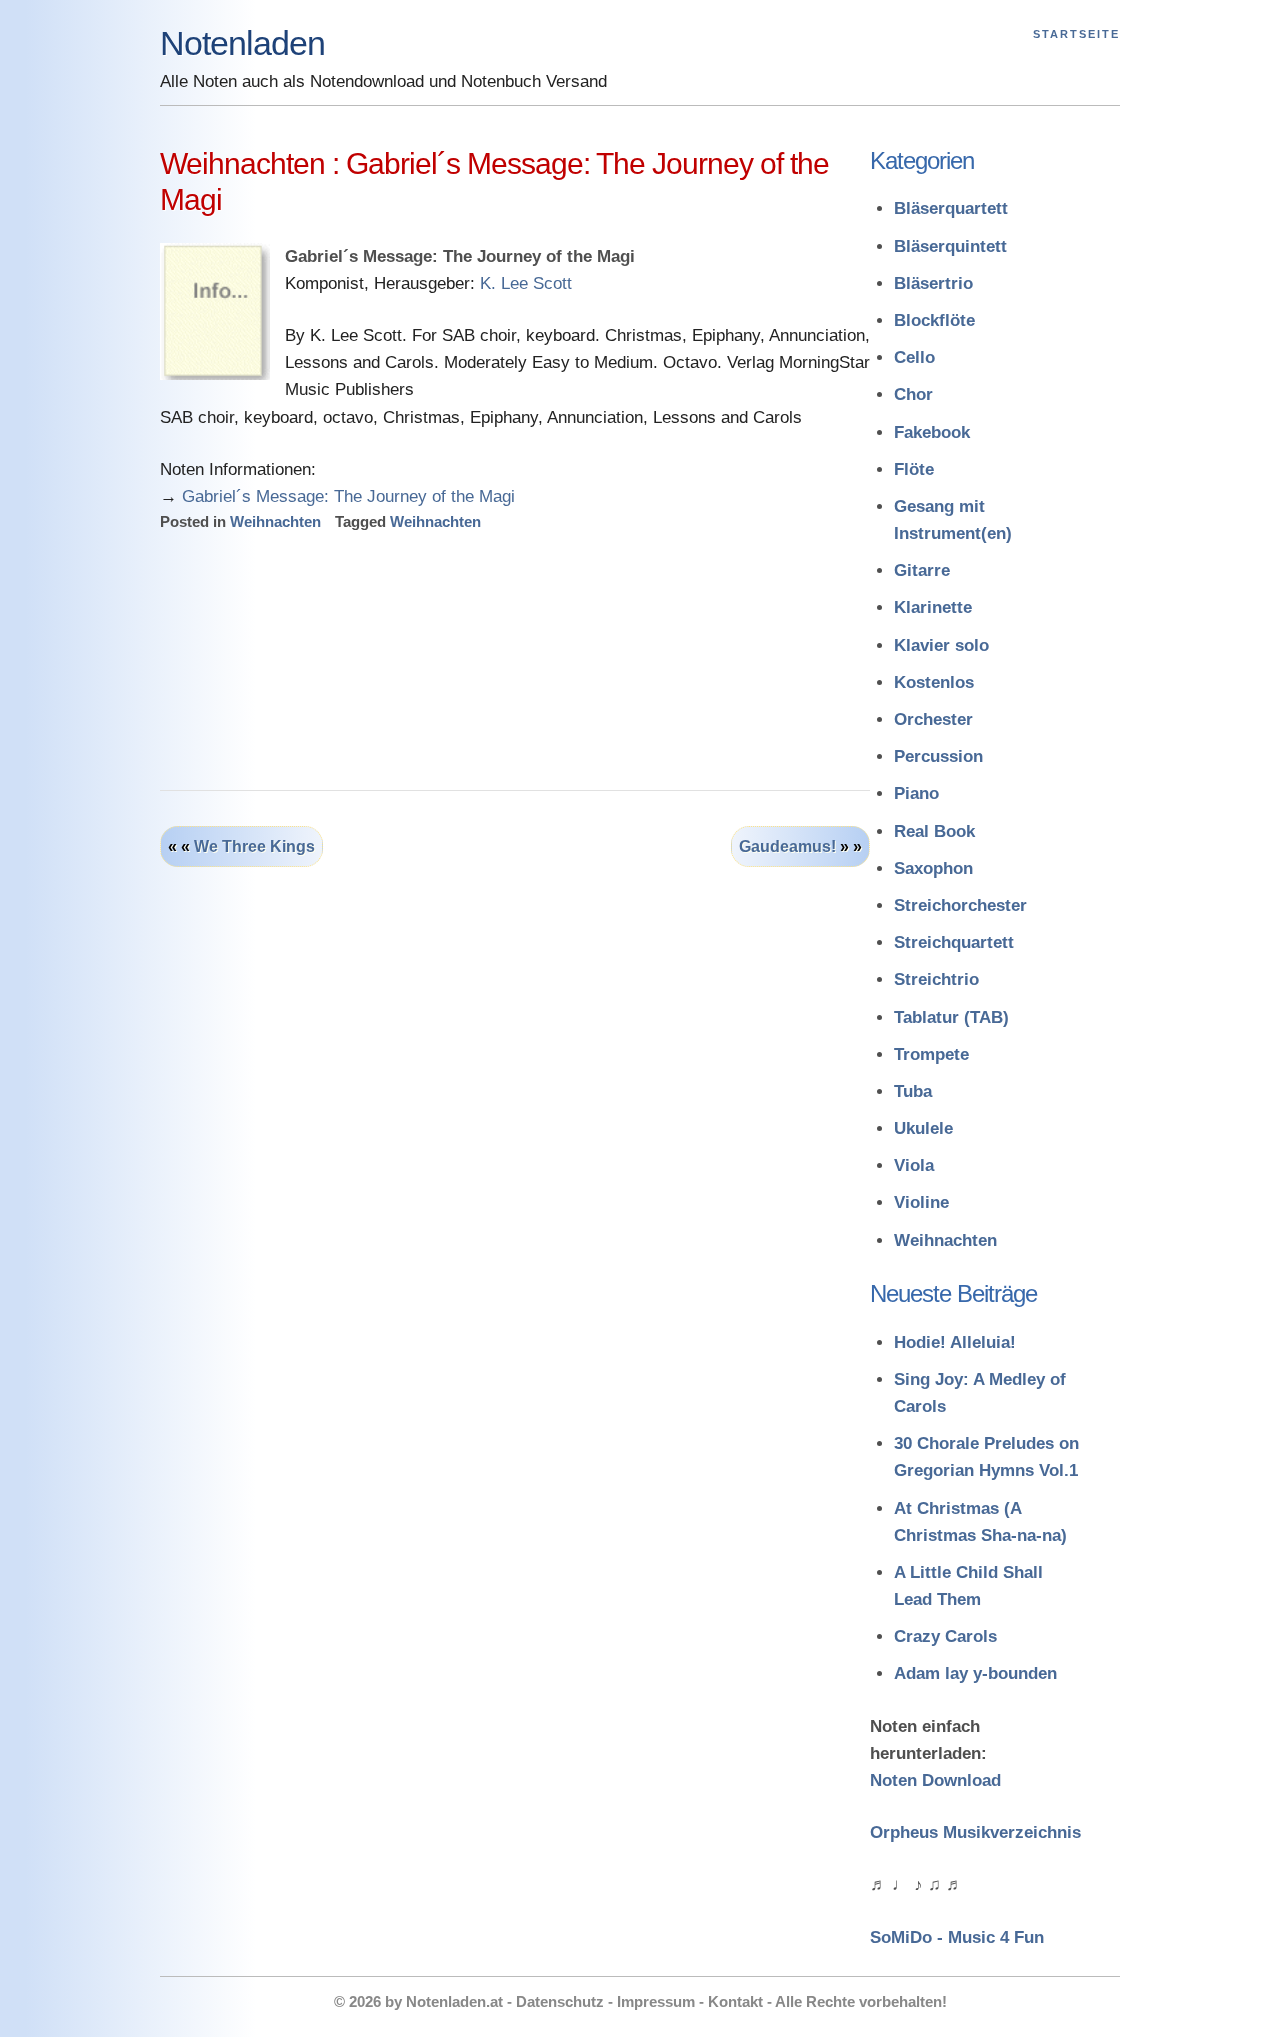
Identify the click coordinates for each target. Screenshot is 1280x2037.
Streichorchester (960, 905)
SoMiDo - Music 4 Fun (957, 1937)
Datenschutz (560, 2001)
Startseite (1076, 34)
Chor (913, 394)
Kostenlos (934, 682)
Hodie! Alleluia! (955, 1342)
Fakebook (932, 432)
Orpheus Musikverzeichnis (975, 1832)
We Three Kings (254, 846)
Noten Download (935, 1780)
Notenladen (242, 43)
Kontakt (735, 2001)
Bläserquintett (950, 246)
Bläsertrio (933, 283)
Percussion (938, 756)
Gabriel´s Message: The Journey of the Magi (348, 496)
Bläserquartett (951, 208)
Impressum (656, 2001)
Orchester (933, 719)
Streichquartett (954, 942)
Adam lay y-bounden (975, 1673)
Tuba (913, 1091)
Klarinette (933, 607)
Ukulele (923, 1128)
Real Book (934, 831)
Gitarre (922, 570)
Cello (914, 357)
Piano (916, 793)
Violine (921, 1202)
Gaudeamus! (787, 846)
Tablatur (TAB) (951, 1017)
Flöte (914, 469)
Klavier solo (941, 645)
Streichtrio (936, 979)
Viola (914, 1165)
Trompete (931, 1054)
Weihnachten (275, 521)
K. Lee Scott (526, 283)
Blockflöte (934, 320)
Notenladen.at (454, 2001)
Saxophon (933, 868)
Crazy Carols (945, 1636)
